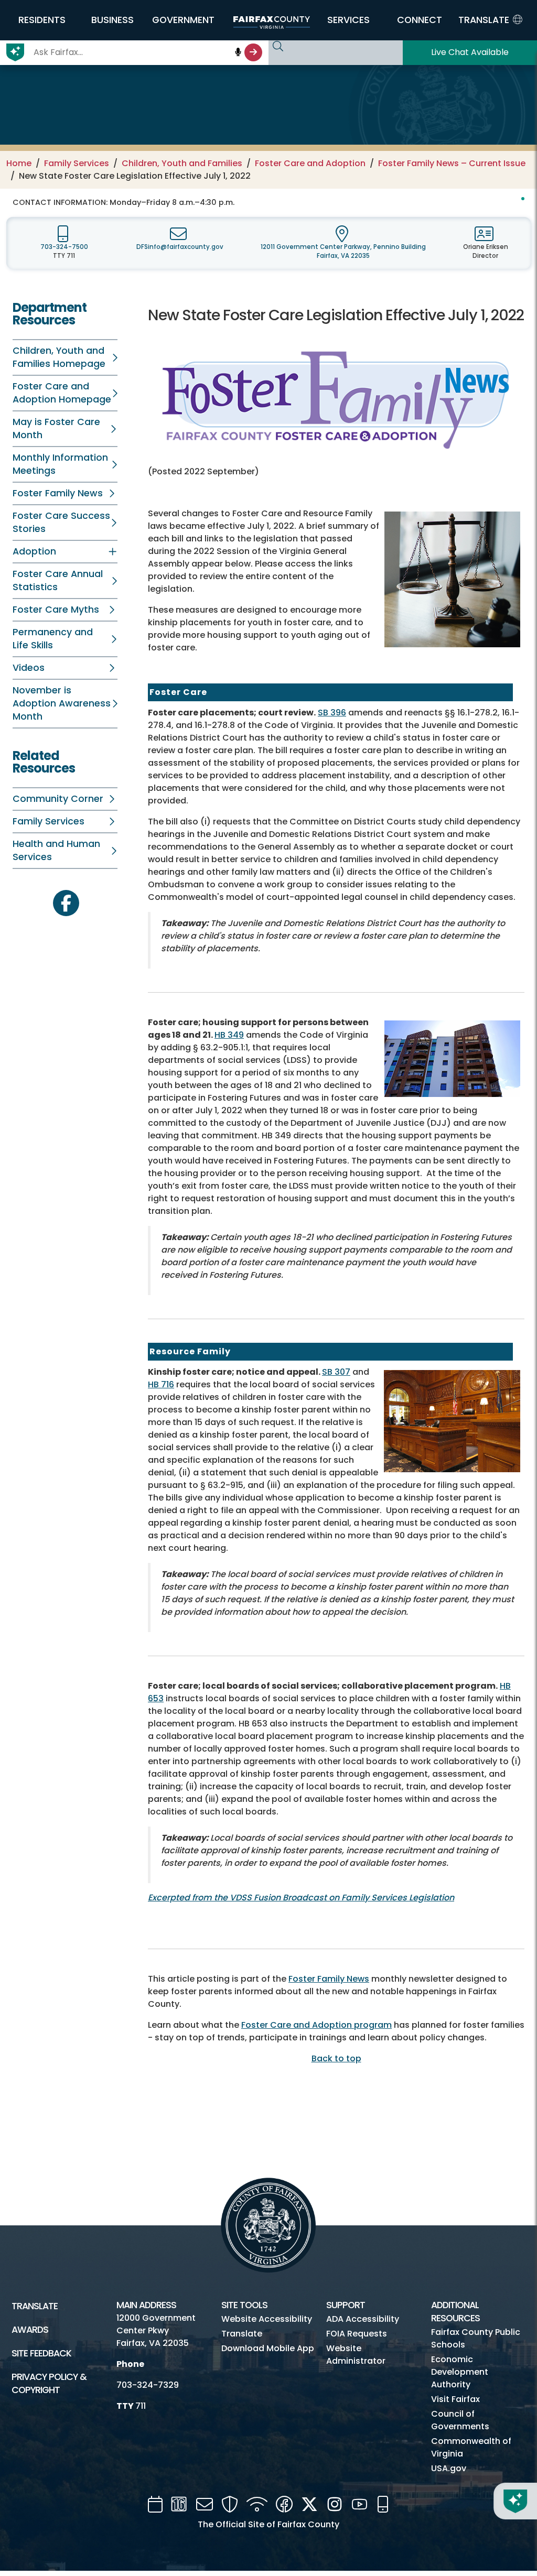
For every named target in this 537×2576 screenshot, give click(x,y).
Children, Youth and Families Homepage (59, 357)
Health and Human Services (56, 850)
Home (19, 163)
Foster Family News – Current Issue (452, 163)
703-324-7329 (148, 2385)
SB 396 (332, 713)
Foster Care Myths (56, 610)
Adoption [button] (34, 551)
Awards (30, 2330)
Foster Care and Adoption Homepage (62, 393)
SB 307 (336, 1372)
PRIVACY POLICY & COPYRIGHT (49, 2383)
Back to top (336, 2058)
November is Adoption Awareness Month (62, 703)
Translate (35, 2306)
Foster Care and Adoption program (316, 2025)
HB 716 (161, 1384)
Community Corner (58, 799)
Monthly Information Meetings (60, 464)
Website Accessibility (267, 2319)
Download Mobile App (268, 2348)
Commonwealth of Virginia (471, 2447)
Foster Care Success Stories (61, 522)
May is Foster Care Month (56, 428)
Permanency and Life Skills (53, 639)
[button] (42, 20)
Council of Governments (460, 2420)
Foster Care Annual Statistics (58, 580)
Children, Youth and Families (182, 163)
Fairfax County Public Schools (476, 2338)
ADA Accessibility (363, 2319)
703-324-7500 (64, 247)
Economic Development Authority (460, 2372)
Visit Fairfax (455, 2399)
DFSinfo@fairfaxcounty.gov (180, 247)
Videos (29, 668)
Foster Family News (58, 493)
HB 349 (229, 1035)
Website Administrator (356, 2355)
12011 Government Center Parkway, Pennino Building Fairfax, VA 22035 (343, 251)
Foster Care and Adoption (310, 163)
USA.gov (449, 2468)
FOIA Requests (357, 2334)
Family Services (77, 163)
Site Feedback (41, 2353)
